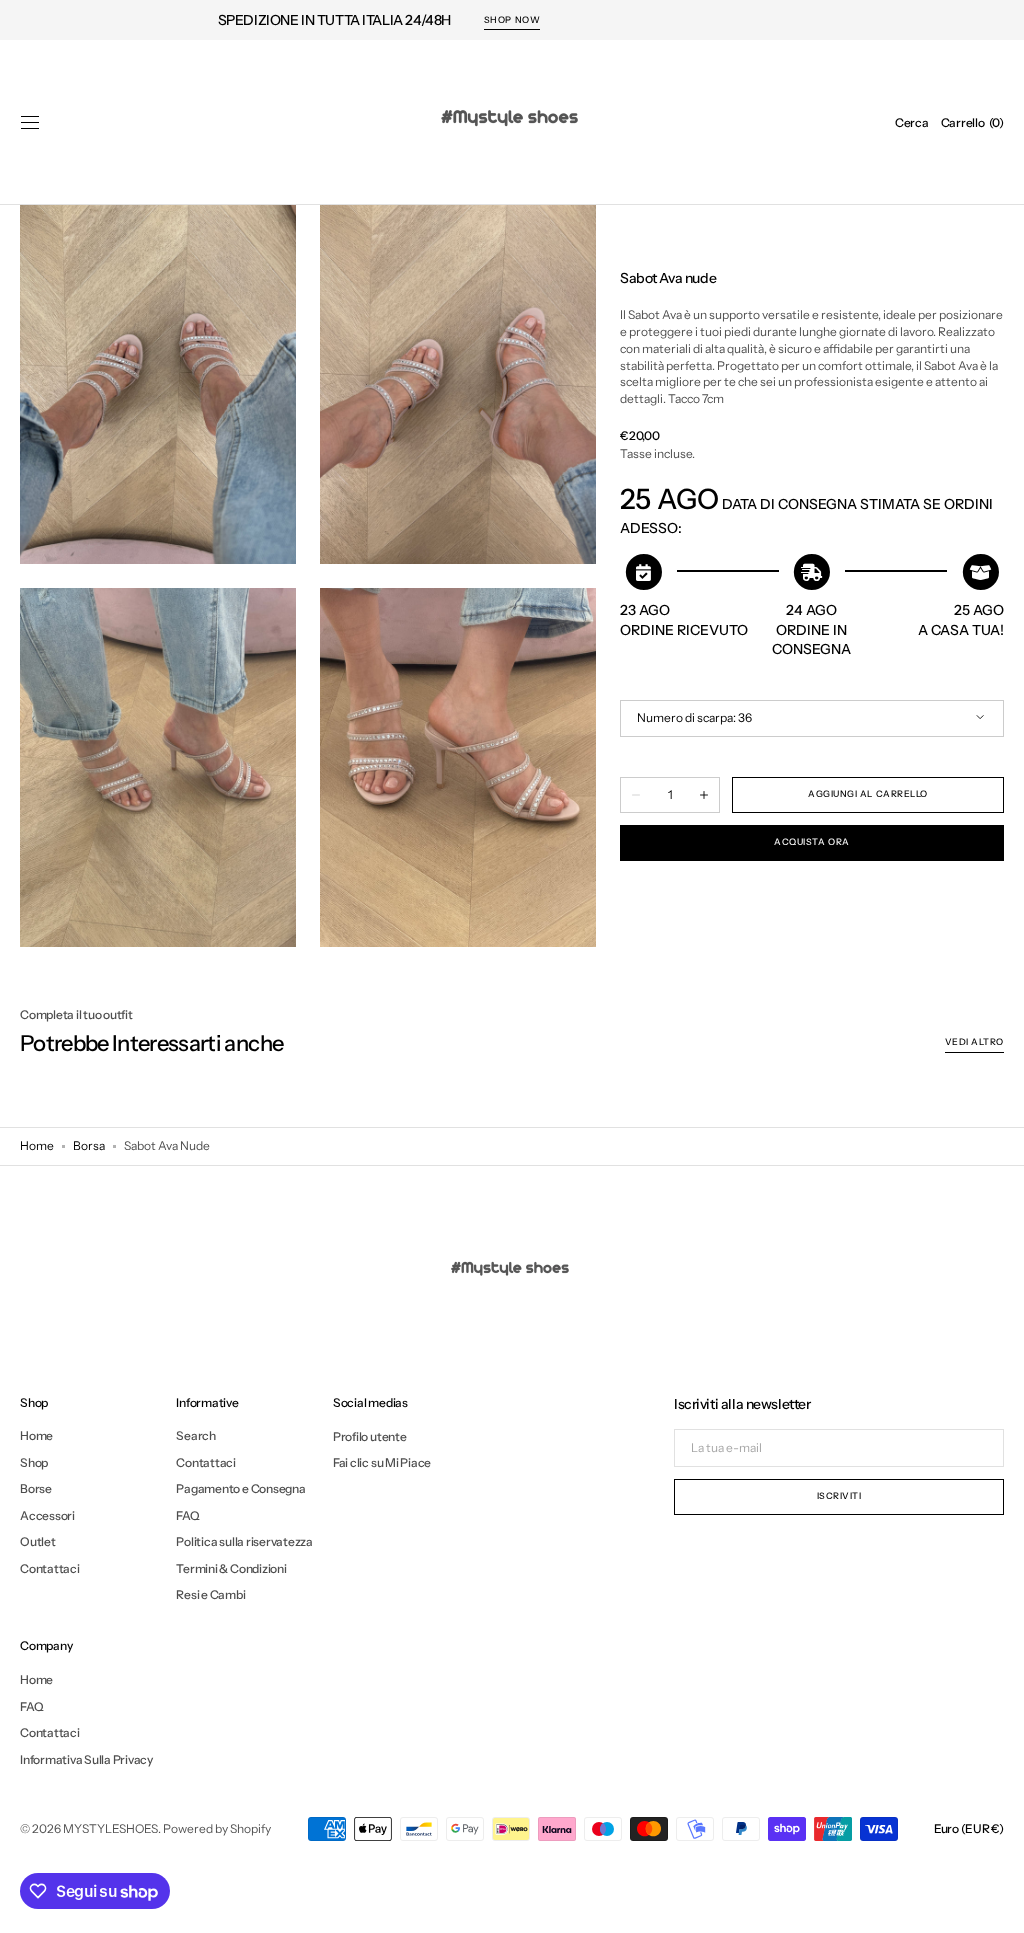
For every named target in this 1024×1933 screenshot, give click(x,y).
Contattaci (50, 1568)
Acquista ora (811, 841)
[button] (30, 123)
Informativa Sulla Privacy (86, 1759)
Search (196, 1436)
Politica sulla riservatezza (244, 1541)
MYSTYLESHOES (110, 1828)
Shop (34, 1462)
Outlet (38, 1541)
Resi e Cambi (210, 1594)
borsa (89, 1145)
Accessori (47, 1515)
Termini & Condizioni (231, 1568)
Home (37, 1145)
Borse (36, 1488)
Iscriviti (839, 1495)
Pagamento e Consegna (240, 1488)
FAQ (187, 1515)
